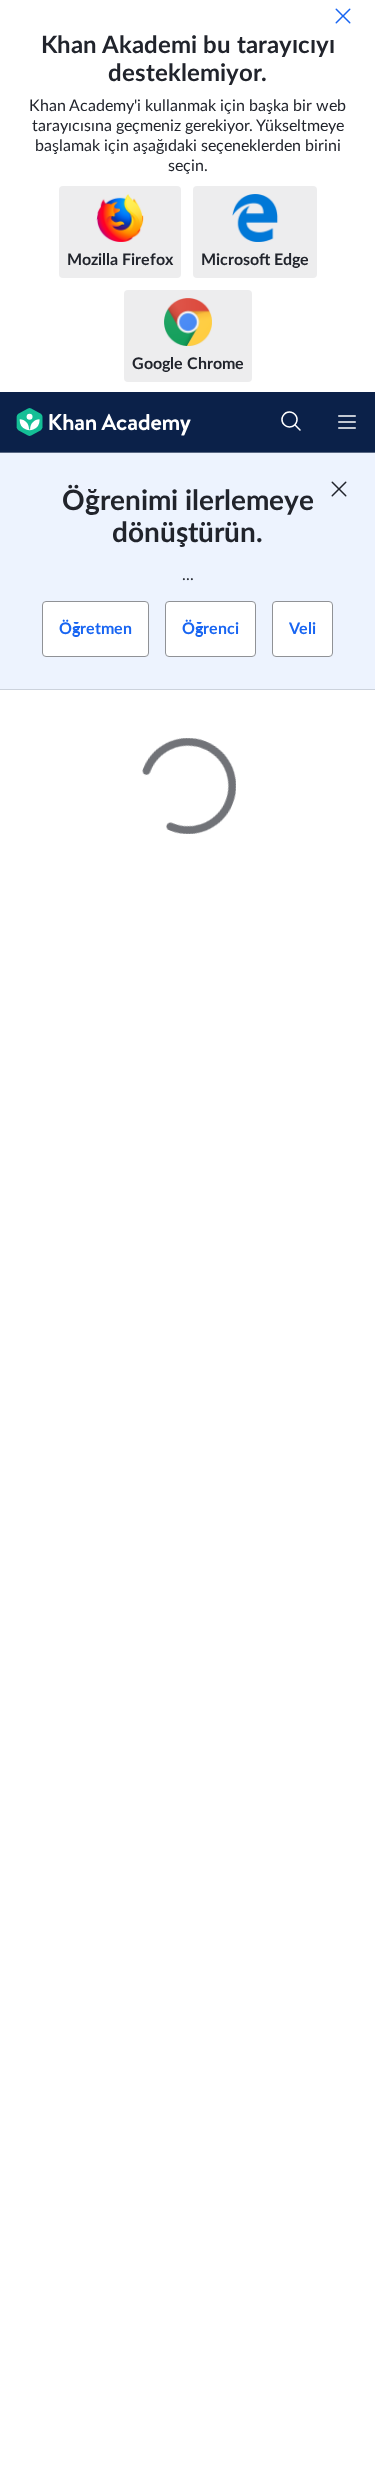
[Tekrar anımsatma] (343, 16)
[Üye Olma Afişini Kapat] (339, 489)
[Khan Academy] (95, 422)
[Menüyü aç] (347, 422)
